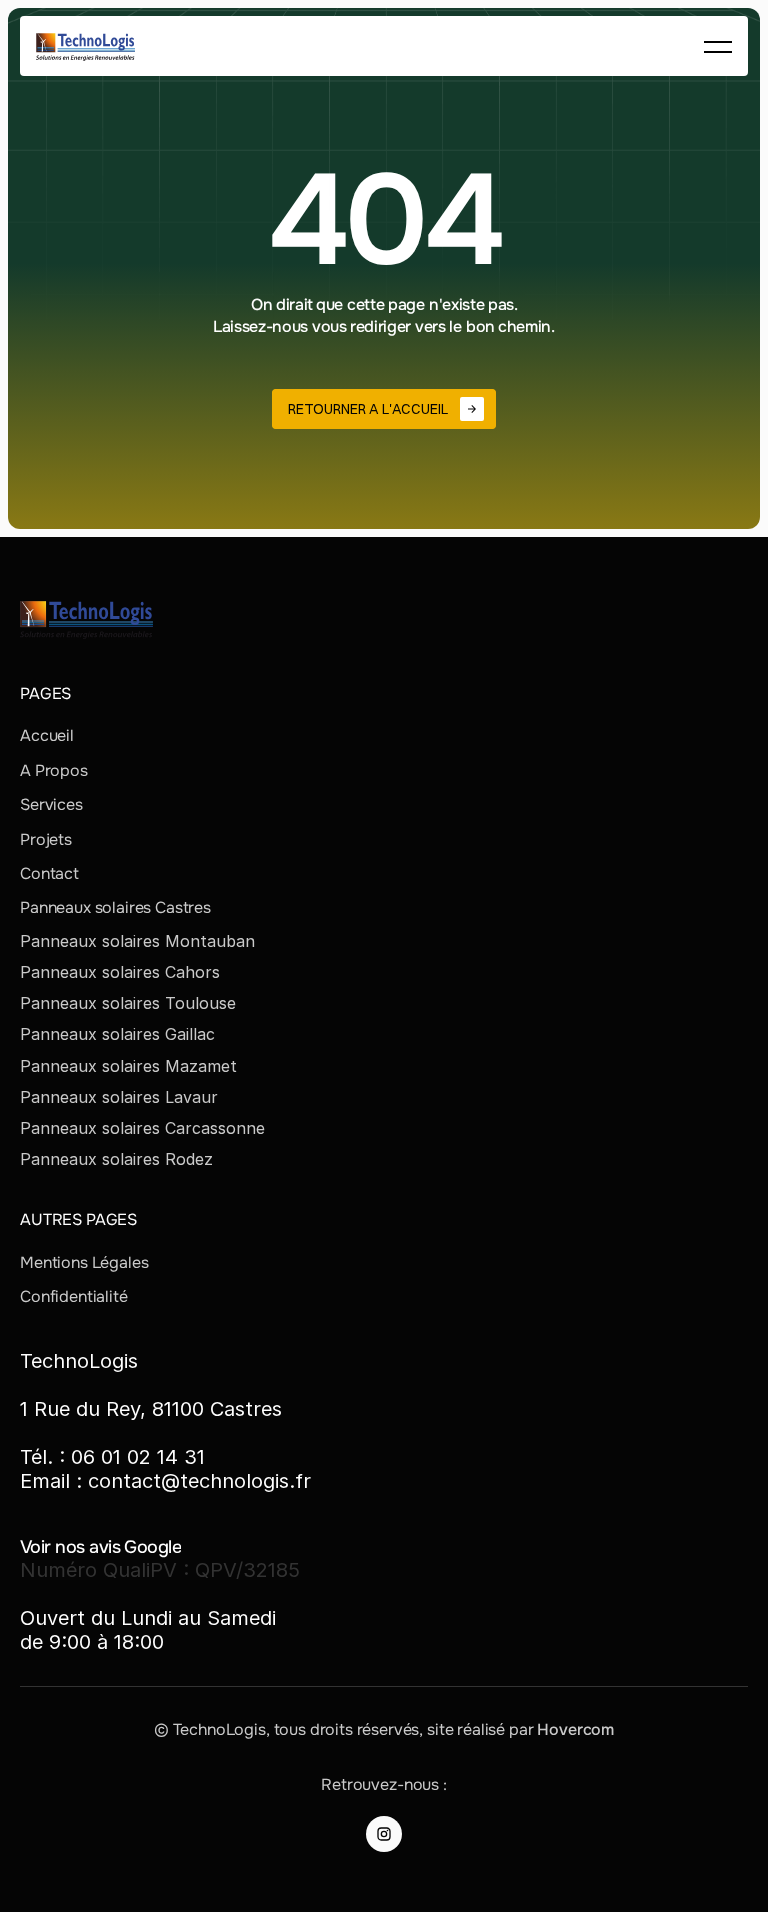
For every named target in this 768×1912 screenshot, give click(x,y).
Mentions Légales (84, 1262)
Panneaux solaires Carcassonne (142, 1128)
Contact (49, 873)
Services (51, 804)
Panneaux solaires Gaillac (117, 1034)
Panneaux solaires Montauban (137, 941)
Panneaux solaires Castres (115, 907)
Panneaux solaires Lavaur (119, 1097)
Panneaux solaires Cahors (120, 972)
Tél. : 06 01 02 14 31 (112, 1457)
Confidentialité (74, 1296)
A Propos (54, 770)
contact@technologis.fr (199, 1481)
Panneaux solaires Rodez (116, 1159)
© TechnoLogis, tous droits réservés (286, 1729)
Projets (46, 839)
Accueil (47, 735)
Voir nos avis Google (100, 1547)
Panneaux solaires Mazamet (128, 1066)
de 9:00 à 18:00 (92, 1642)
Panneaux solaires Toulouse (128, 1003)
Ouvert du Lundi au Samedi (148, 1618)
